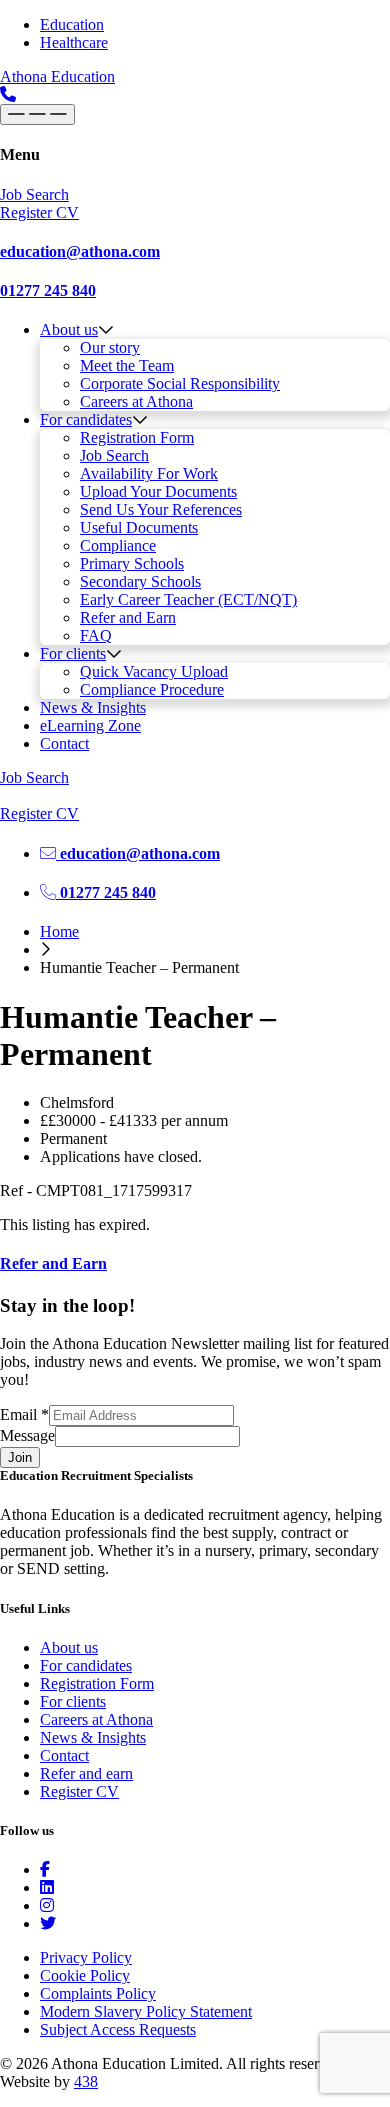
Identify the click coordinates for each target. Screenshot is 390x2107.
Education (72, 24)
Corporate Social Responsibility (180, 383)
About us (69, 329)
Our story (110, 347)
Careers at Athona (136, 401)
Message (27, 1435)
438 (86, 2081)
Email (24, 1414)
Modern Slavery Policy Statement (146, 2011)
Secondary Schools (140, 581)
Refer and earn (86, 1773)
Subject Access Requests (118, 2029)
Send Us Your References (161, 509)
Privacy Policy (86, 1957)
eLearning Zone (90, 725)
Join (20, 1457)
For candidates (86, 419)
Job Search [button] (34, 194)
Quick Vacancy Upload (154, 671)
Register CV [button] (39, 212)
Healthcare (74, 42)
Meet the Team (127, 365)
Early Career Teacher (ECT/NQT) (188, 599)
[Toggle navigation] (37, 114)
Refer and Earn (128, 617)
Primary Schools (132, 563)
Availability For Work (149, 473)
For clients (73, 653)
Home (59, 931)
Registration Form (137, 437)
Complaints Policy (98, 1993)
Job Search (114, 455)
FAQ (96, 635)
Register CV (79, 1791)
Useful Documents (139, 527)
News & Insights (93, 707)
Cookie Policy (85, 1975)
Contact (64, 743)
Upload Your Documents (158, 491)
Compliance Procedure (152, 689)
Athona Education (57, 76)
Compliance (118, 545)
